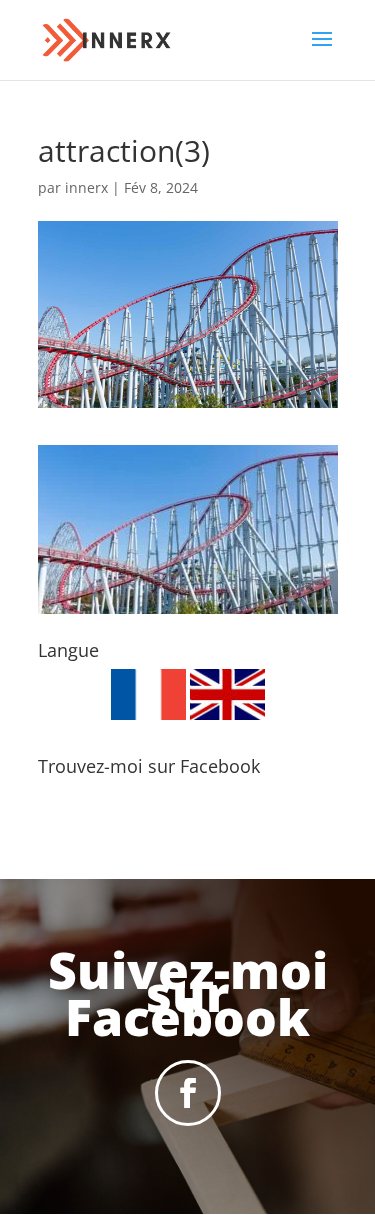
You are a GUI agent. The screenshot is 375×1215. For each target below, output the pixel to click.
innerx (86, 187)
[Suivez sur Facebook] (188, 1093)
